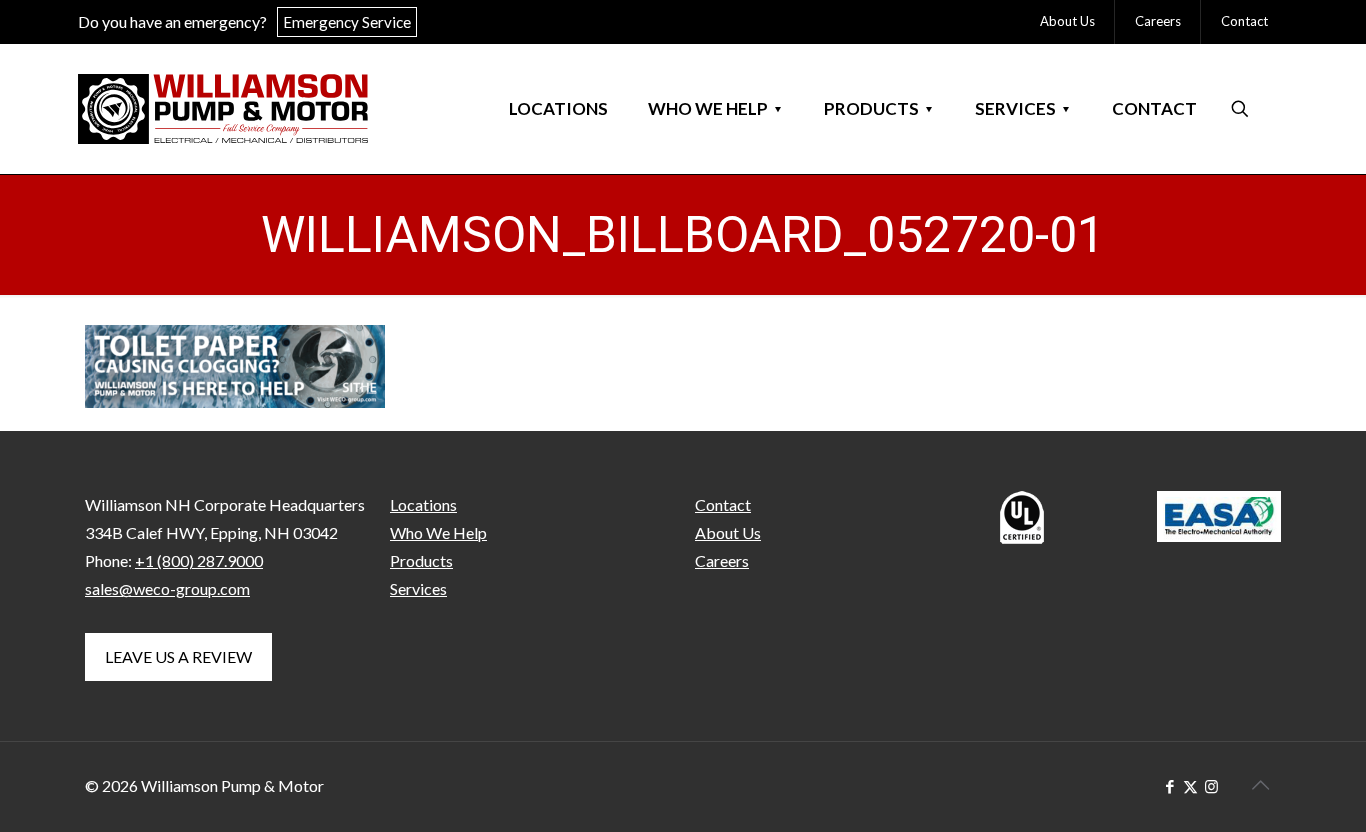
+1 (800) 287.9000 (199, 560)
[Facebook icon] (1169, 786)
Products (421, 560)
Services (418, 588)
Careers (722, 560)
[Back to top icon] (1260, 784)
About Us (728, 532)
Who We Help (438, 532)
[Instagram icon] (1211, 786)
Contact (723, 504)
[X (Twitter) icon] (1190, 786)
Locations (423, 504)
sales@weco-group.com (167, 588)
